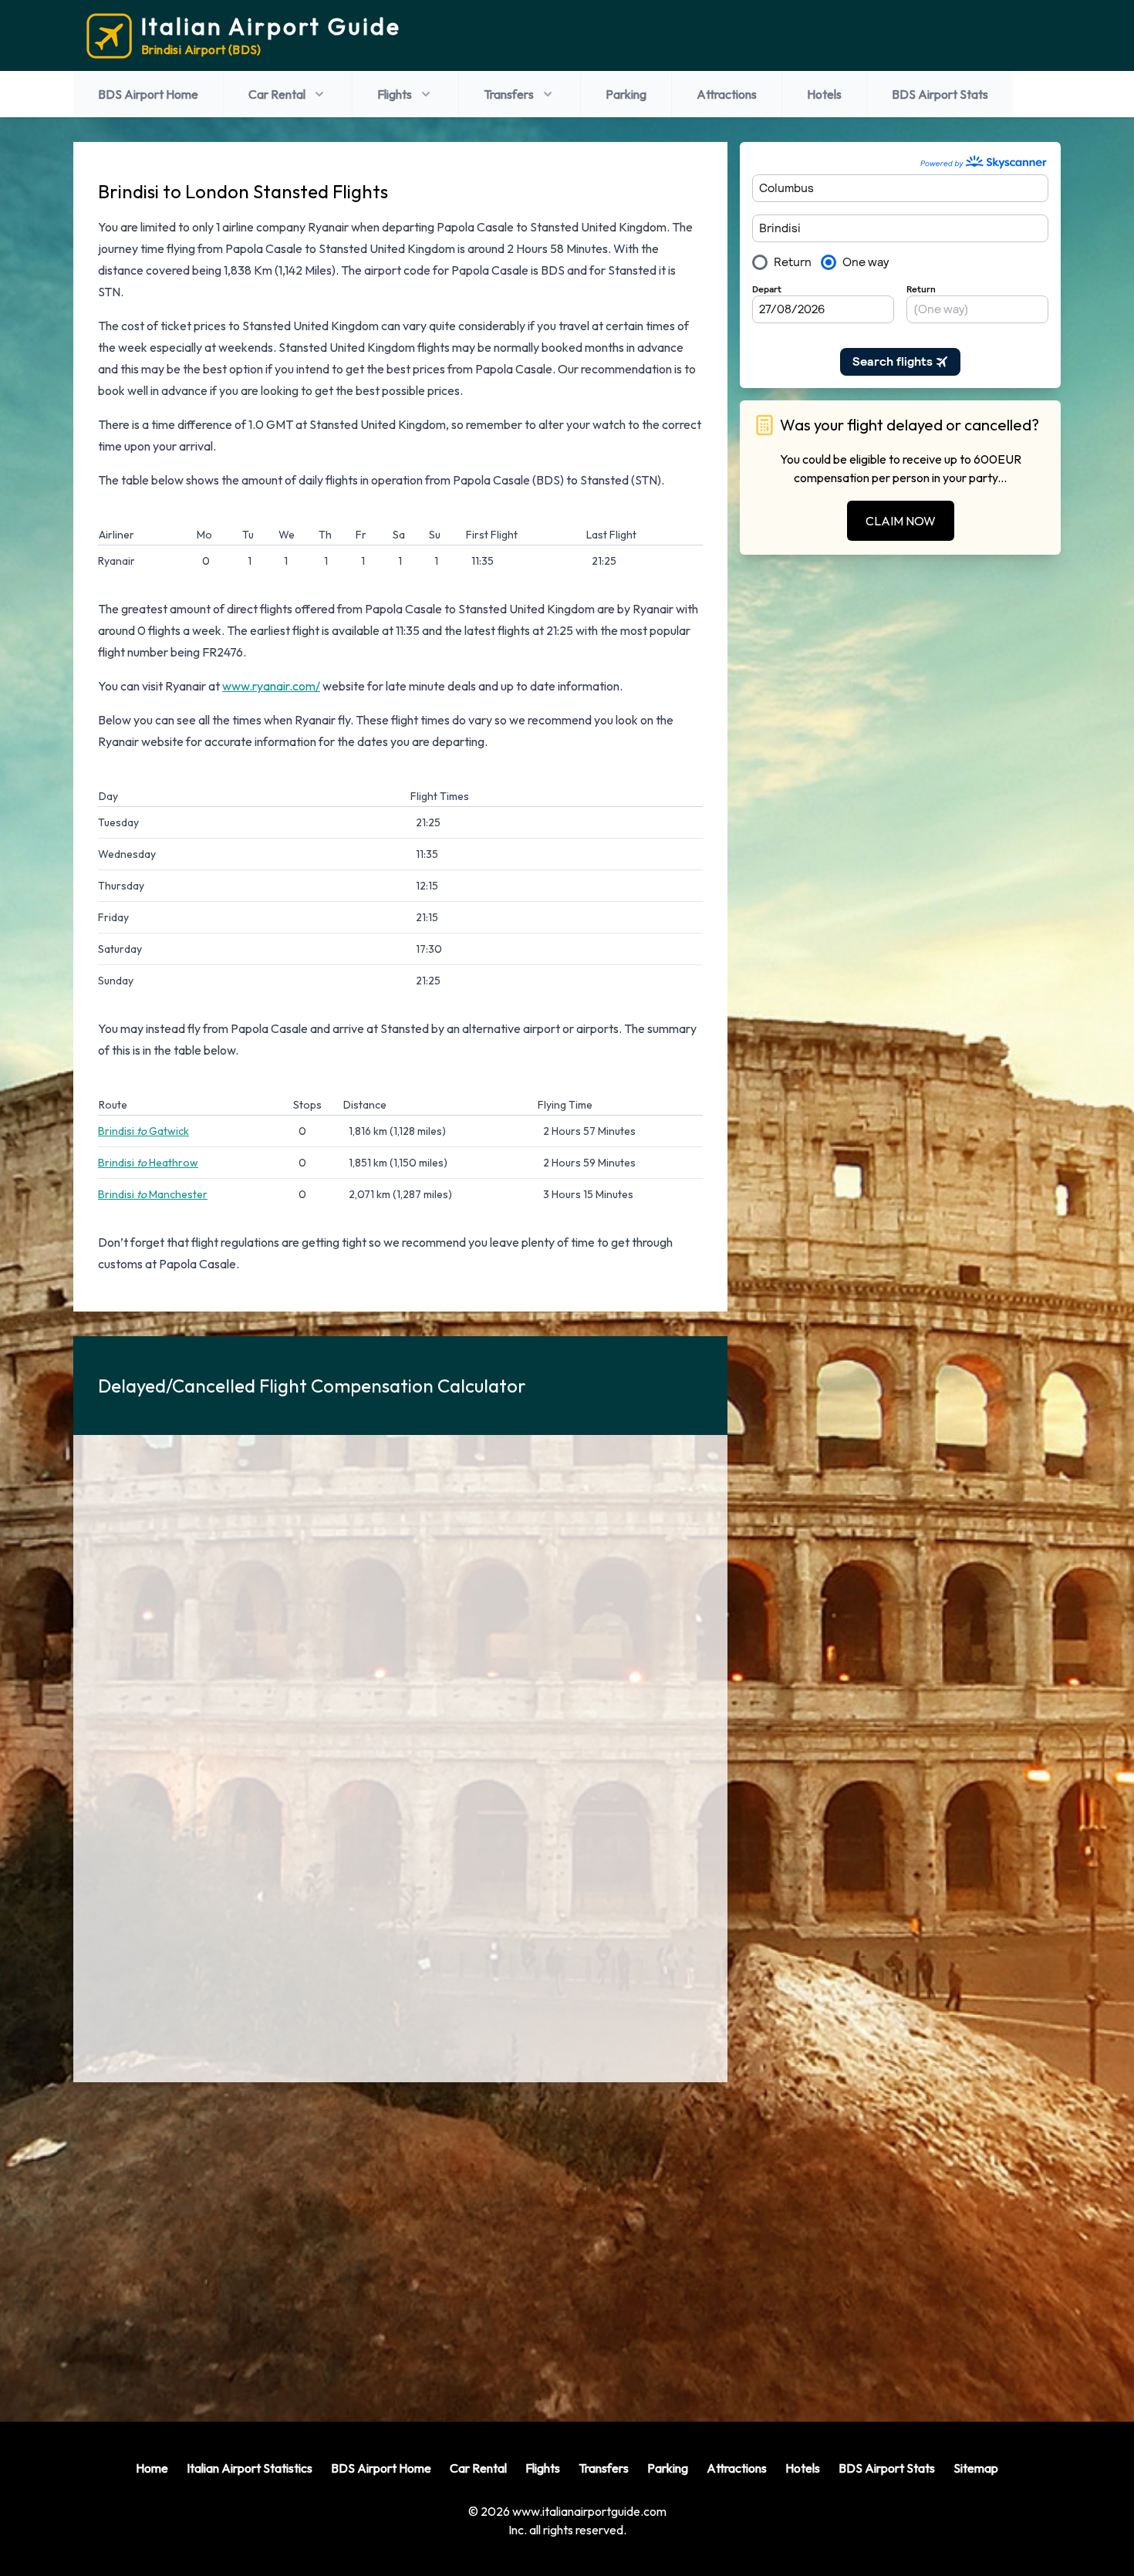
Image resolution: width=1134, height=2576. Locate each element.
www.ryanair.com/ (271, 686)
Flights (395, 94)
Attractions (727, 94)
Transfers (509, 94)
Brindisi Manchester (153, 1194)
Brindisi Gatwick (143, 1131)
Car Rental (277, 94)
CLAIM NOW (901, 521)
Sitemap (976, 2468)
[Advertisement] (400, 2240)
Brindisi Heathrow (148, 1163)
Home (152, 2468)
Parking (626, 94)
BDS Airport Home (148, 94)
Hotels (824, 94)
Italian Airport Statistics (250, 2468)
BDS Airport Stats (940, 94)
